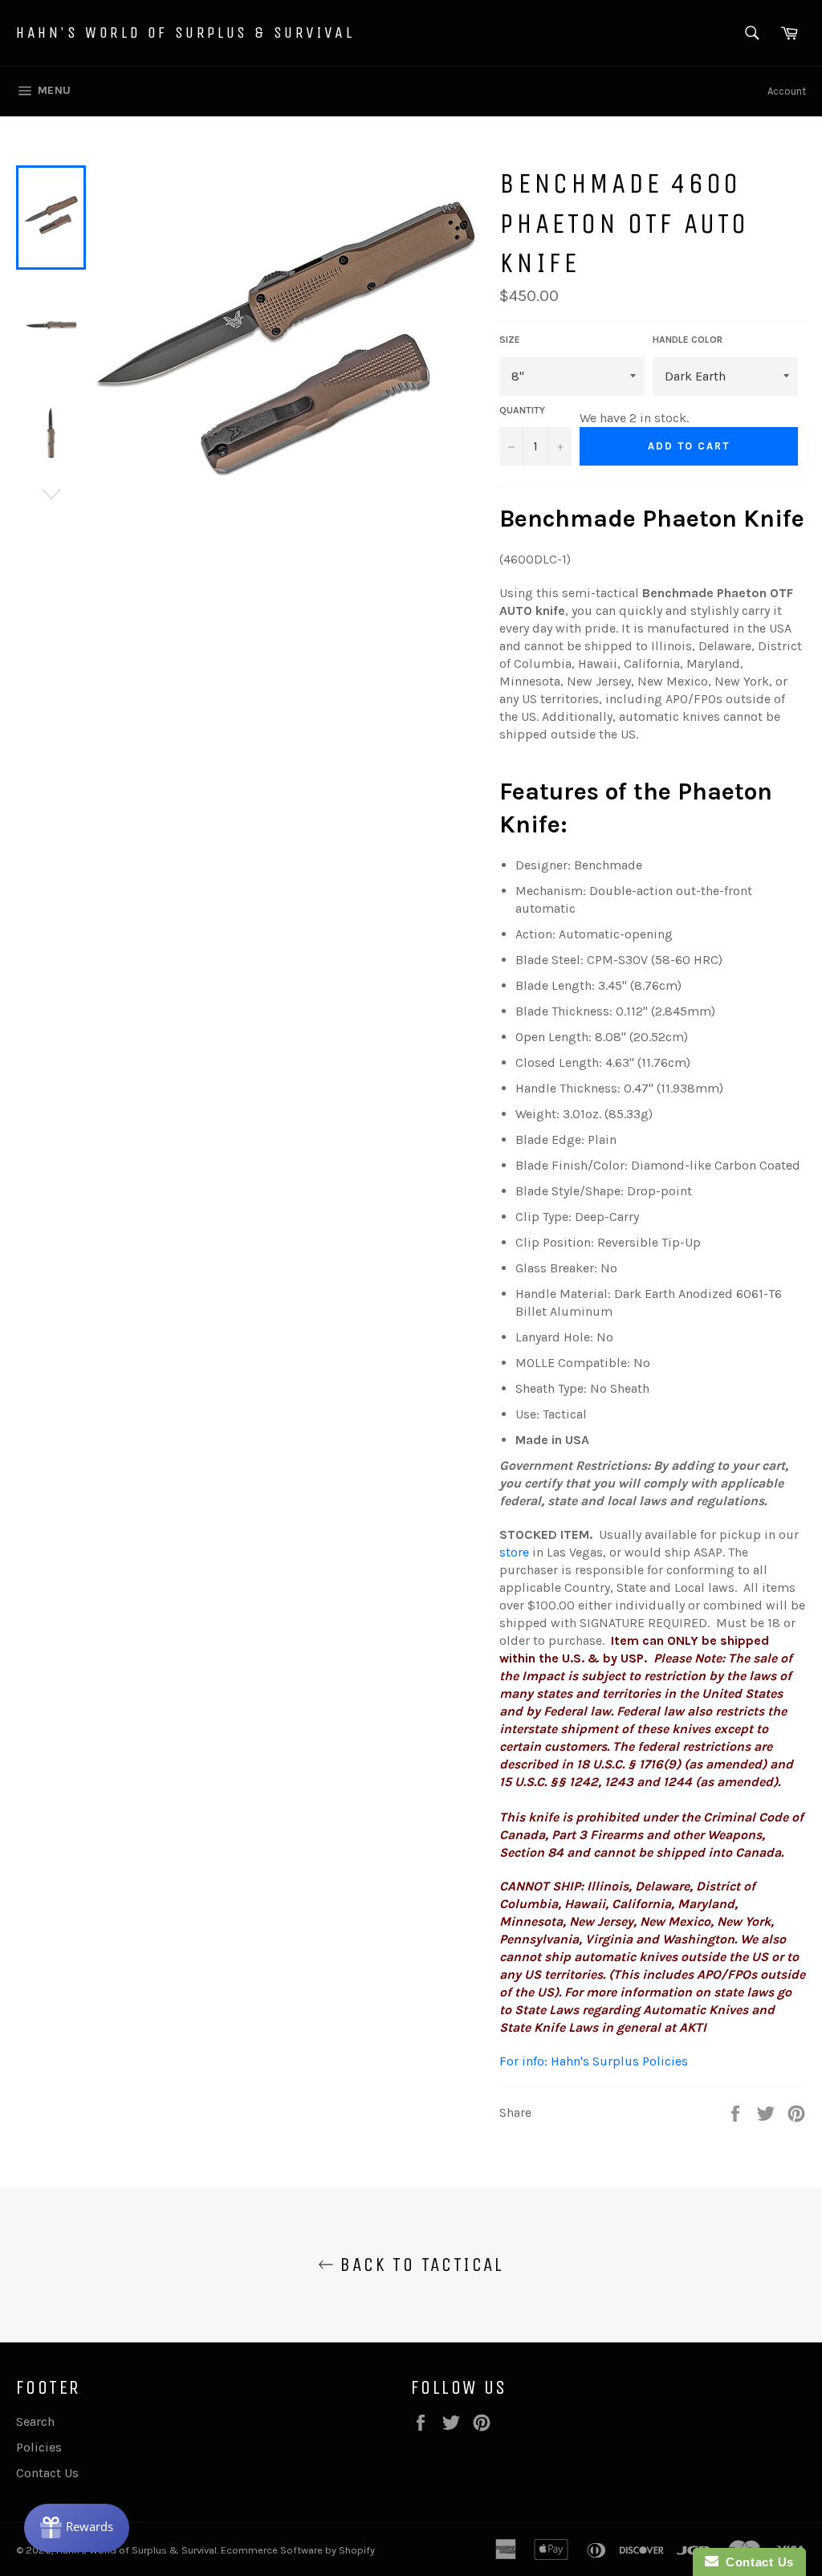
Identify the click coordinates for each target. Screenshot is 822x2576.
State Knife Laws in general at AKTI (603, 2027)
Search (35, 2421)
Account (787, 91)
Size (510, 340)
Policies (39, 2447)
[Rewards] (77, 2528)
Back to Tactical (419, 2265)
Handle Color (688, 340)
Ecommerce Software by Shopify (298, 2550)
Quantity (522, 410)
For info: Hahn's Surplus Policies (594, 2061)
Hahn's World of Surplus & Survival (185, 33)
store (514, 1552)
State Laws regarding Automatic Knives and (645, 2010)
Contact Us (47, 2473)
